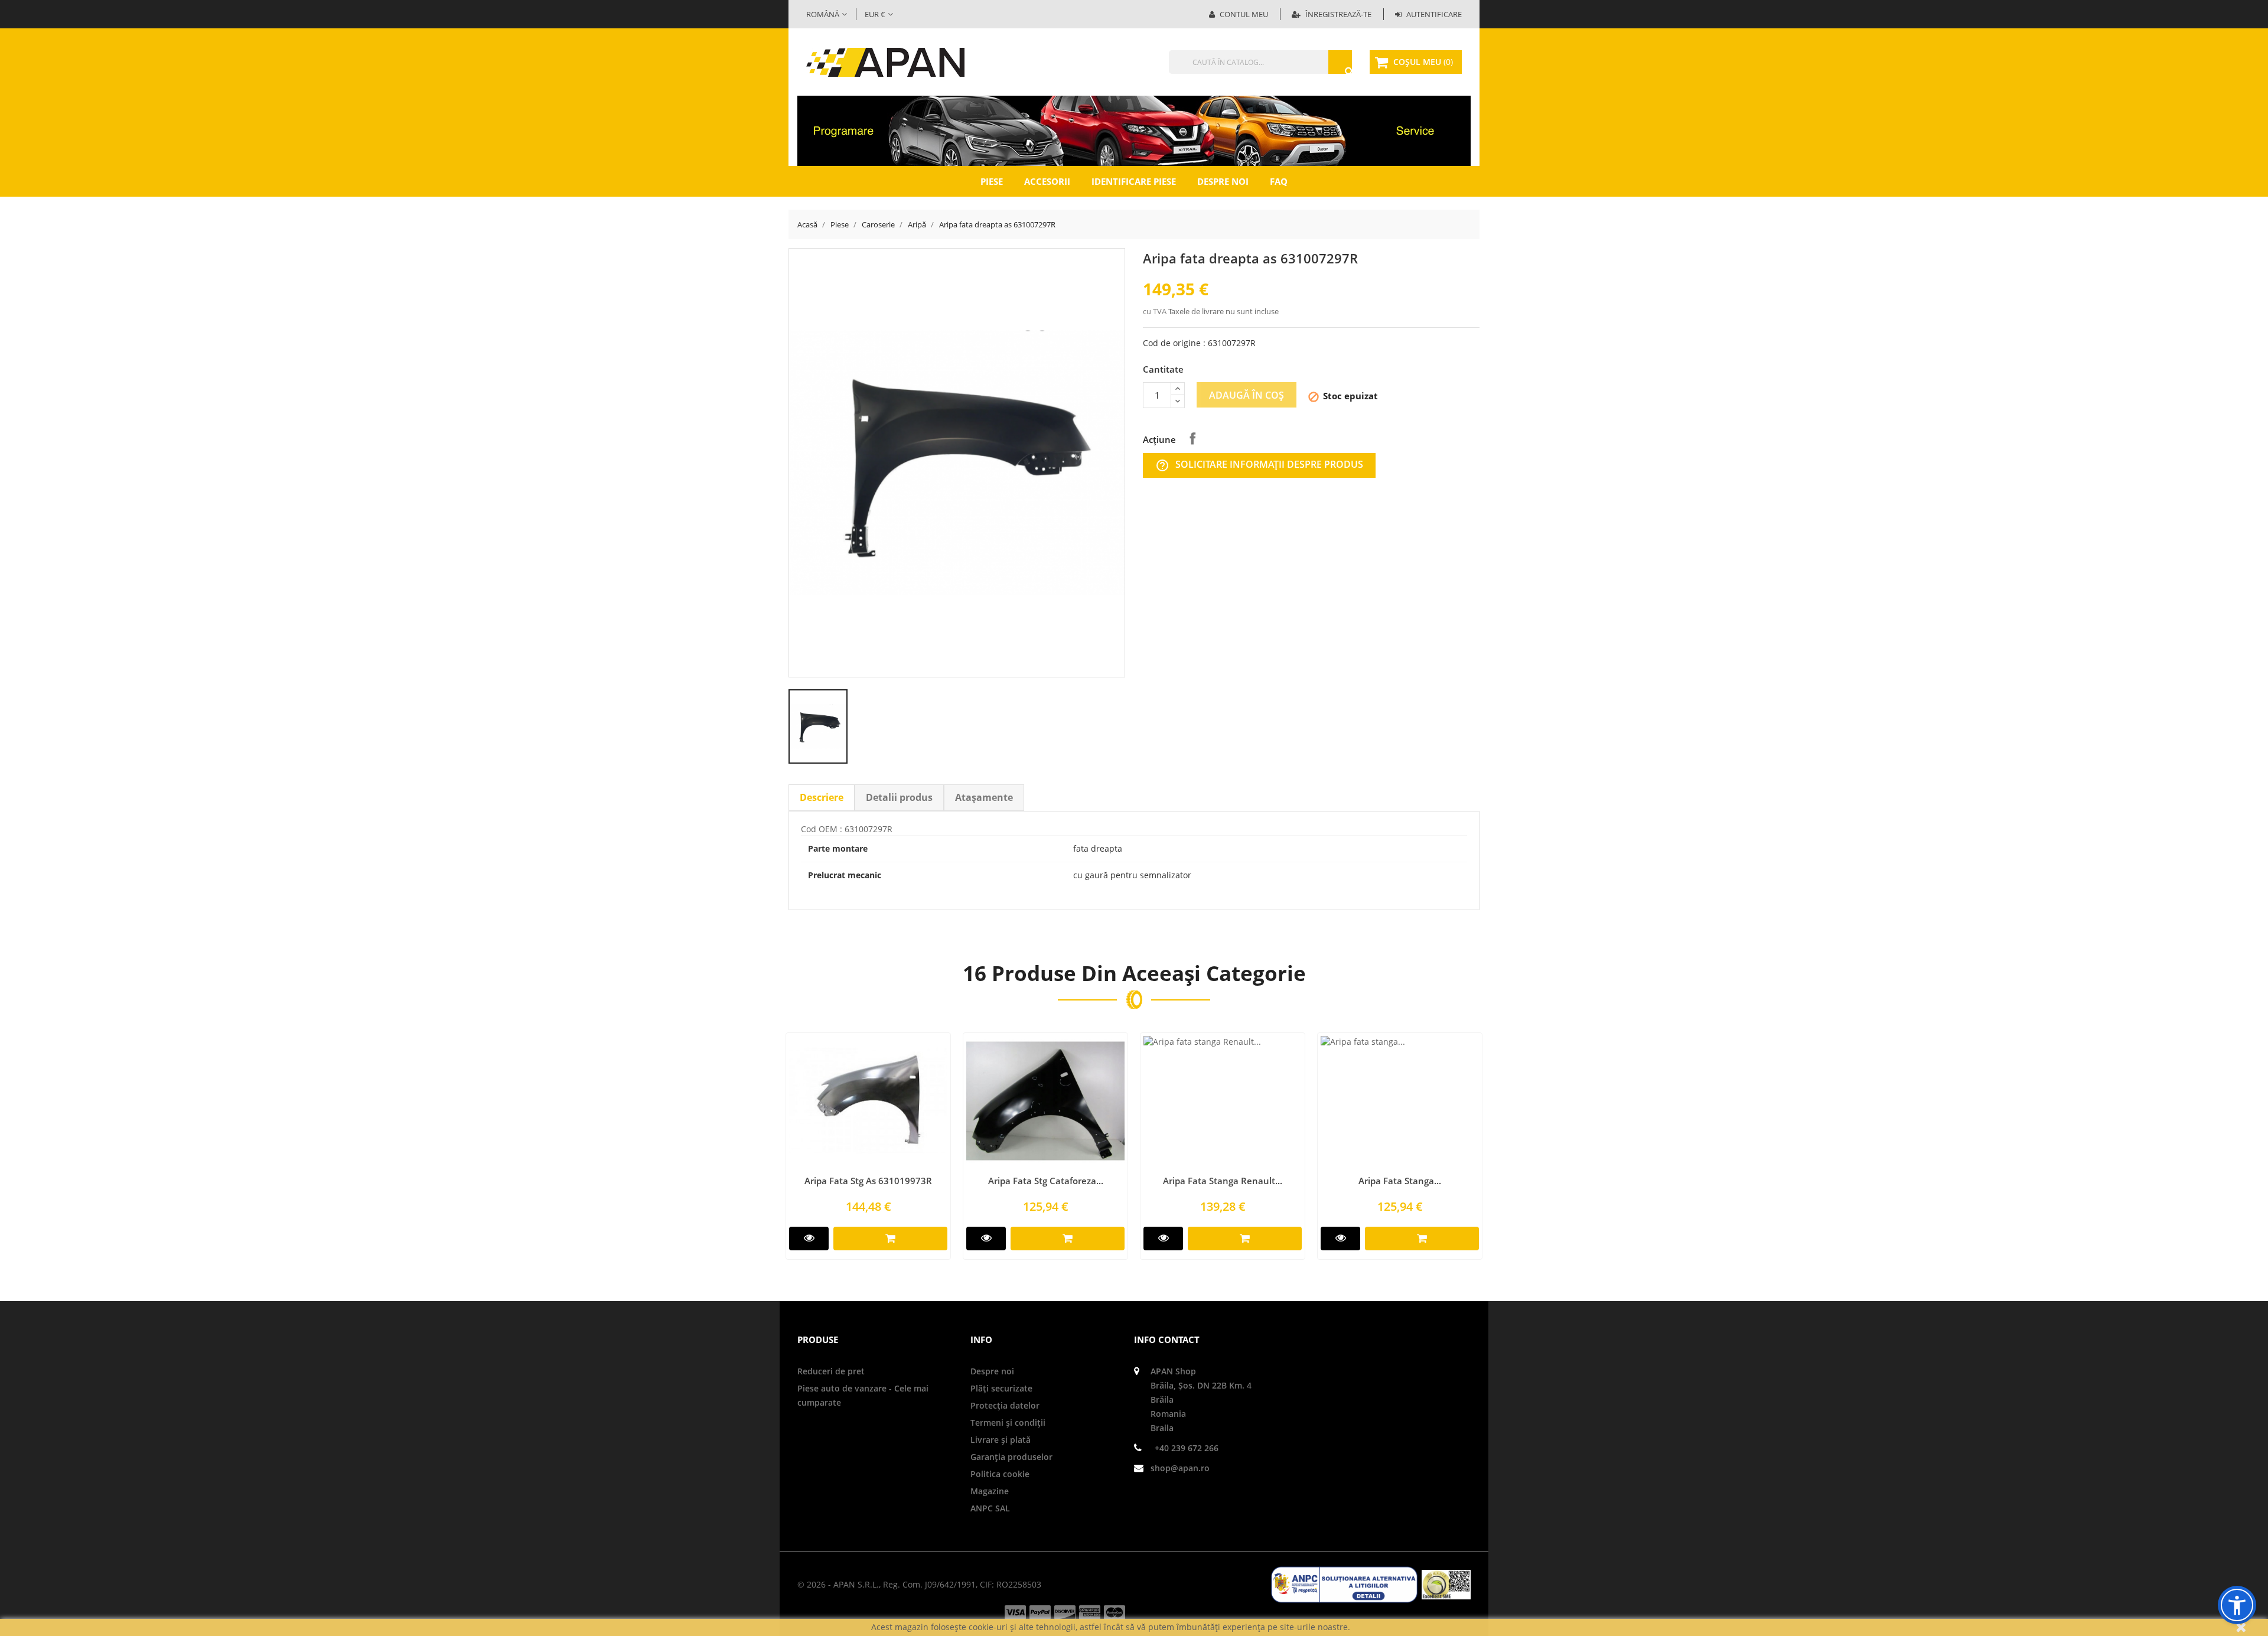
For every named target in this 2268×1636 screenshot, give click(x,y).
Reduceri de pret (831, 1371)
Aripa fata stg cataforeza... (1046, 1181)
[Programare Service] (1134, 130)
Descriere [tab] (822, 797)
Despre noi (1223, 181)
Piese (992, 181)
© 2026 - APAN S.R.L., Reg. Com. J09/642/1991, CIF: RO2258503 (919, 1584)
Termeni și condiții (1008, 1422)
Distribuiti (1192, 438)
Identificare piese (1134, 181)
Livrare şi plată (1001, 1440)
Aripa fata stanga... (1400, 1181)
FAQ (1279, 181)
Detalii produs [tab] (899, 797)
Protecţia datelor (1005, 1405)
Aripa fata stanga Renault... (1223, 1181)
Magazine (990, 1491)
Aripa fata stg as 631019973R (868, 1181)
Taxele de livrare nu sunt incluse (1223, 311)
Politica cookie (1000, 1474)
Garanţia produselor (1011, 1457)
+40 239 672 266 (1187, 1448)
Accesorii (1047, 181)
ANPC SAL (990, 1508)
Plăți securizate (1001, 1388)
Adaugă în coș (1247, 395)
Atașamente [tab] (984, 797)
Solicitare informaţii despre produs (1259, 465)
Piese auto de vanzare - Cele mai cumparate (863, 1395)
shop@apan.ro (1180, 1468)
